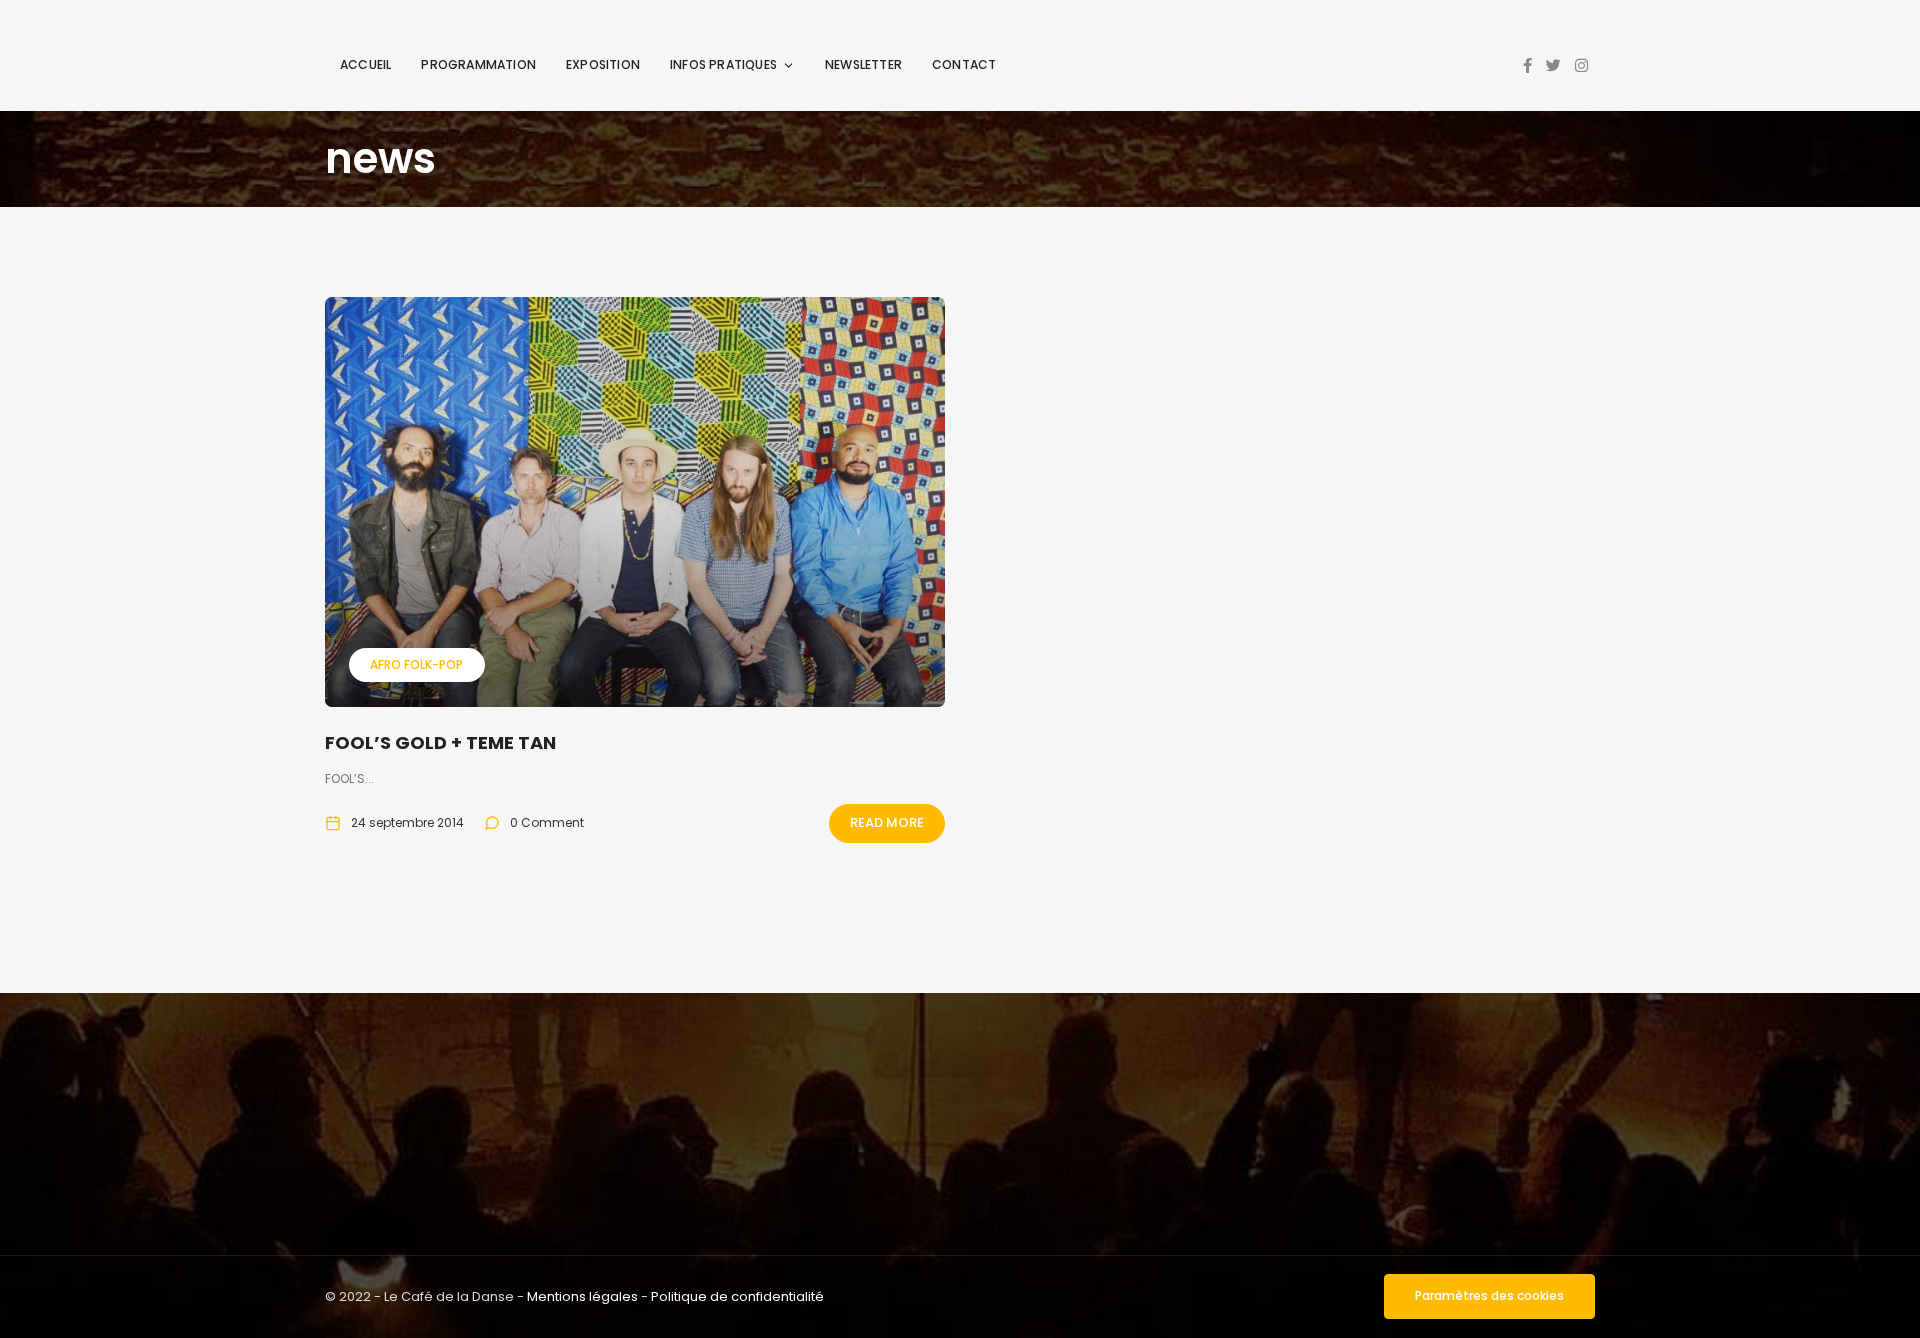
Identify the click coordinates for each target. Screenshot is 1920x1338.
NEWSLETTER (863, 64)
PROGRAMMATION (478, 64)
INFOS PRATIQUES (723, 64)
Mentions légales (582, 1296)
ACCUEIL (365, 64)
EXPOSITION (603, 64)
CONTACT (964, 64)
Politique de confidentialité (737, 1296)
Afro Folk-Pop (416, 664)
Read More (887, 822)
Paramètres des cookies (1489, 1295)
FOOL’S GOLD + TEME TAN (440, 742)
